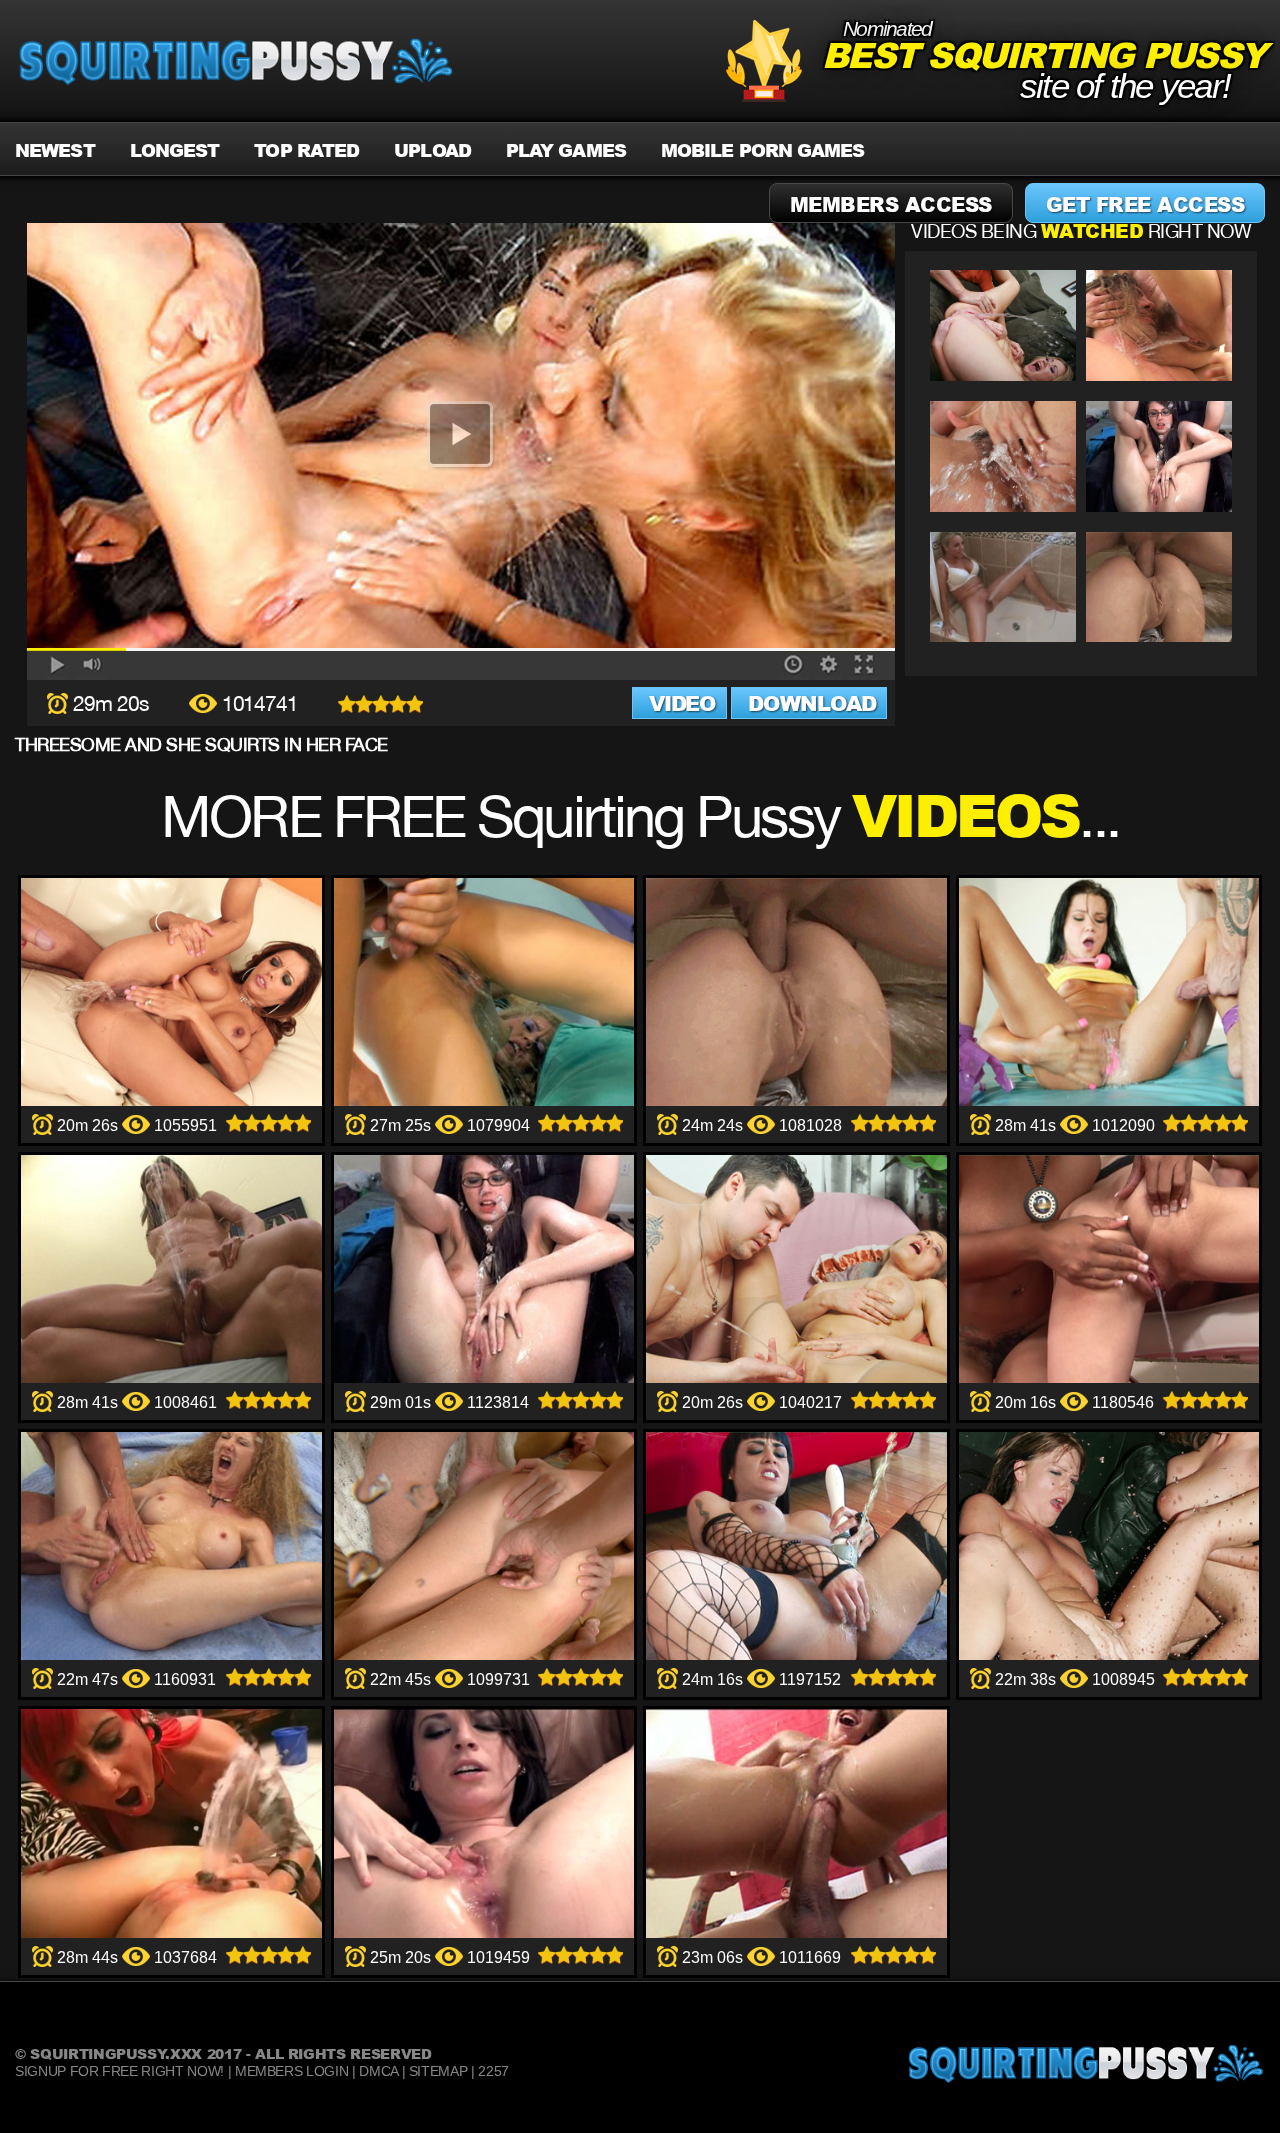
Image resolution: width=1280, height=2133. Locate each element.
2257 (493, 2071)
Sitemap (438, 2071)
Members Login (291, 2071)
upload (432, 150)
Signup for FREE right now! (119, 2071)
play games (566, 150)
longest (175, 150)
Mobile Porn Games (763, 150)
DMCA (378, 2071)
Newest (55, 150)
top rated (306, 150)
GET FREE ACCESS (1145, 204)
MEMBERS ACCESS (891, 204)
